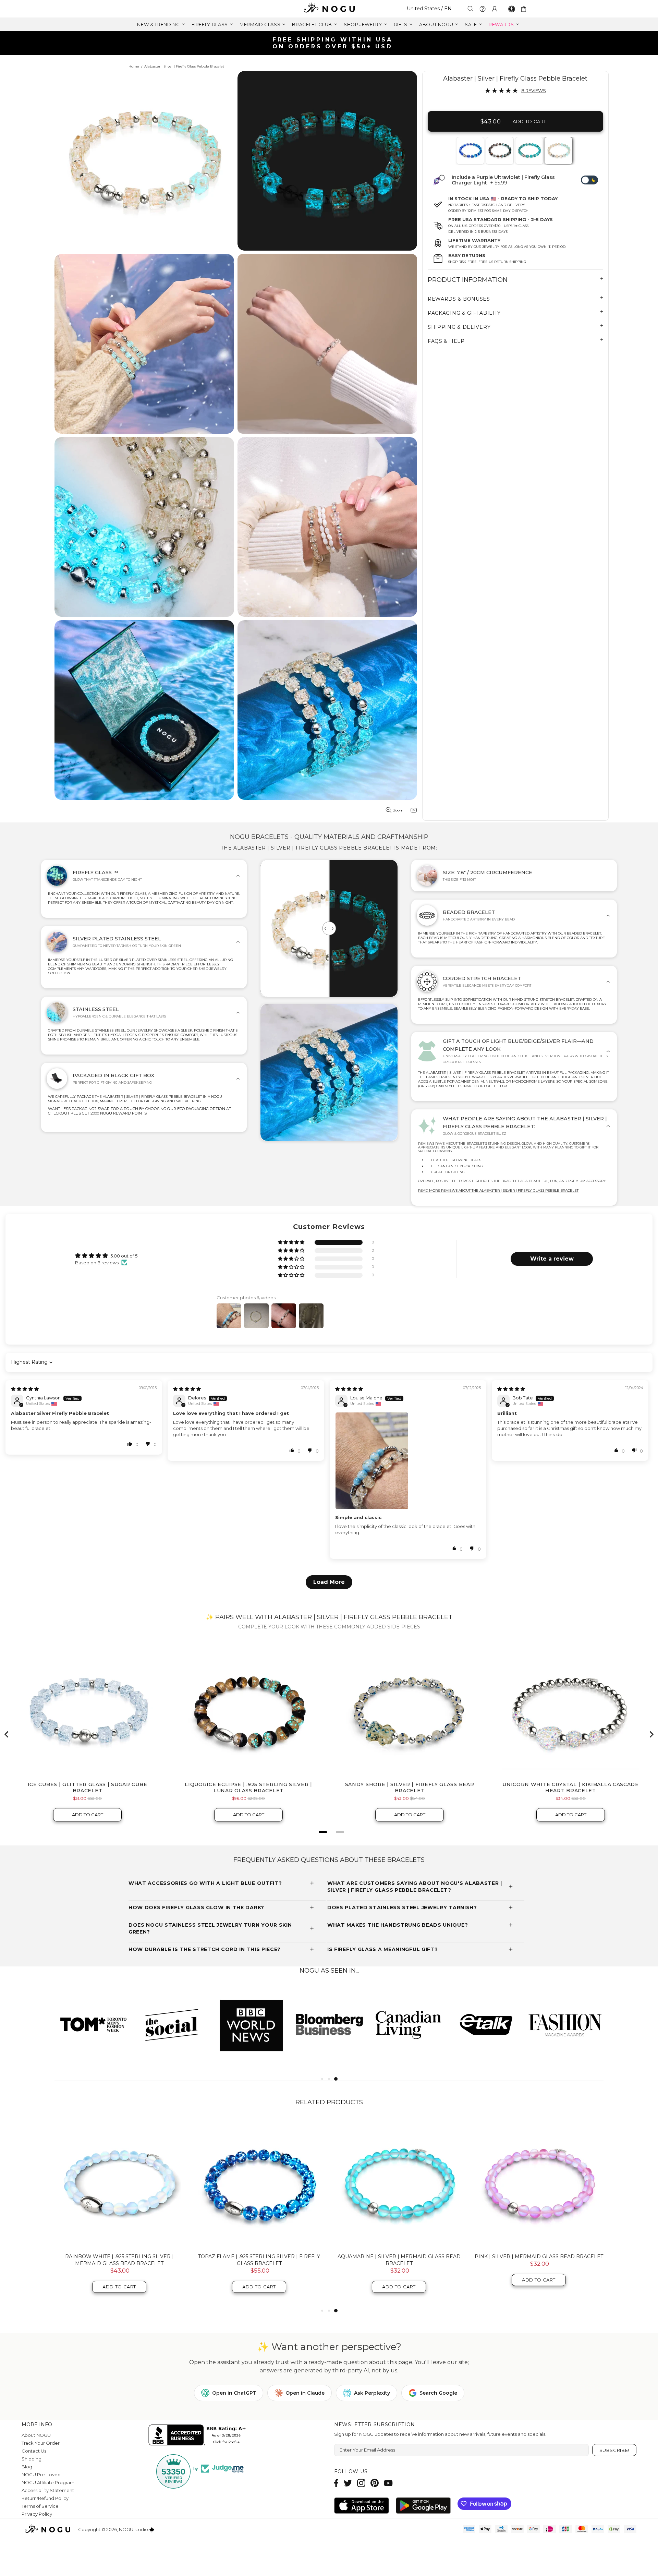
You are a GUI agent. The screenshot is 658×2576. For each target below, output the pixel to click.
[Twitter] (348, 2483)
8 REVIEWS (534, 91)
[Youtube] (388, 2483)
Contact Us (34, 2451)
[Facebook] (336, 2483)
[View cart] (525, 9)
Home (134, 66)
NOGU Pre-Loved (41, 2475)
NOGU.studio (329, 9)
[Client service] (483, 9)
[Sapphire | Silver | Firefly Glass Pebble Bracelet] (470, 151)
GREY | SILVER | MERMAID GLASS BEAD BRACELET (119, 2256)
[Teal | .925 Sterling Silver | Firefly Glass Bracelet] (399, 2183)
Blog (27, 2467)
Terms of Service (40, 2506)
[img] (25, 1389)
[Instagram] (361, 2483)
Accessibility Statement (48, 2490)
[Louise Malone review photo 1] (408, 1461)
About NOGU (36, 2435)
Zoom (398, 810)
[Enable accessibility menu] (512, 9)
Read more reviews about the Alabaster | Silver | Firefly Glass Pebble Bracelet (498, 1190)
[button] (292, 1243)
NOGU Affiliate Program (48, 2482)
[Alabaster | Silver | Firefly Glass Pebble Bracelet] (558, 151)
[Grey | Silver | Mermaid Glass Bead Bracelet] (119, 2183)
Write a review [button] (552, 1259)
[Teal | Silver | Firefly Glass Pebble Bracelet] (529, 151)
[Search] (471, 9)
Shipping (32, 2459)
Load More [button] (329, 1582)
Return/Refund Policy (45, 2498)
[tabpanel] (470, 151)
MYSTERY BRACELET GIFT (259, 2256)
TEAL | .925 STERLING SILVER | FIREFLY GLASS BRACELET (399, 2260)
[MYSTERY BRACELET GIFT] (259, 2183)
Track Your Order (41, 2443)
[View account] (495, 9)
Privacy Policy (37, 2514)
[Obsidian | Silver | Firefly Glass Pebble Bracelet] (499, 151)
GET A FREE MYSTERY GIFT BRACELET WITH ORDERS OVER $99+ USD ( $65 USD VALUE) (332, 43)
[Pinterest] (375, 2483)
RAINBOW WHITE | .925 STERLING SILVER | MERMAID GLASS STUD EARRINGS (539, 2260)
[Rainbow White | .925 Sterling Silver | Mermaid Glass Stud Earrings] (539, 2183)
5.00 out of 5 (124, 1256)
